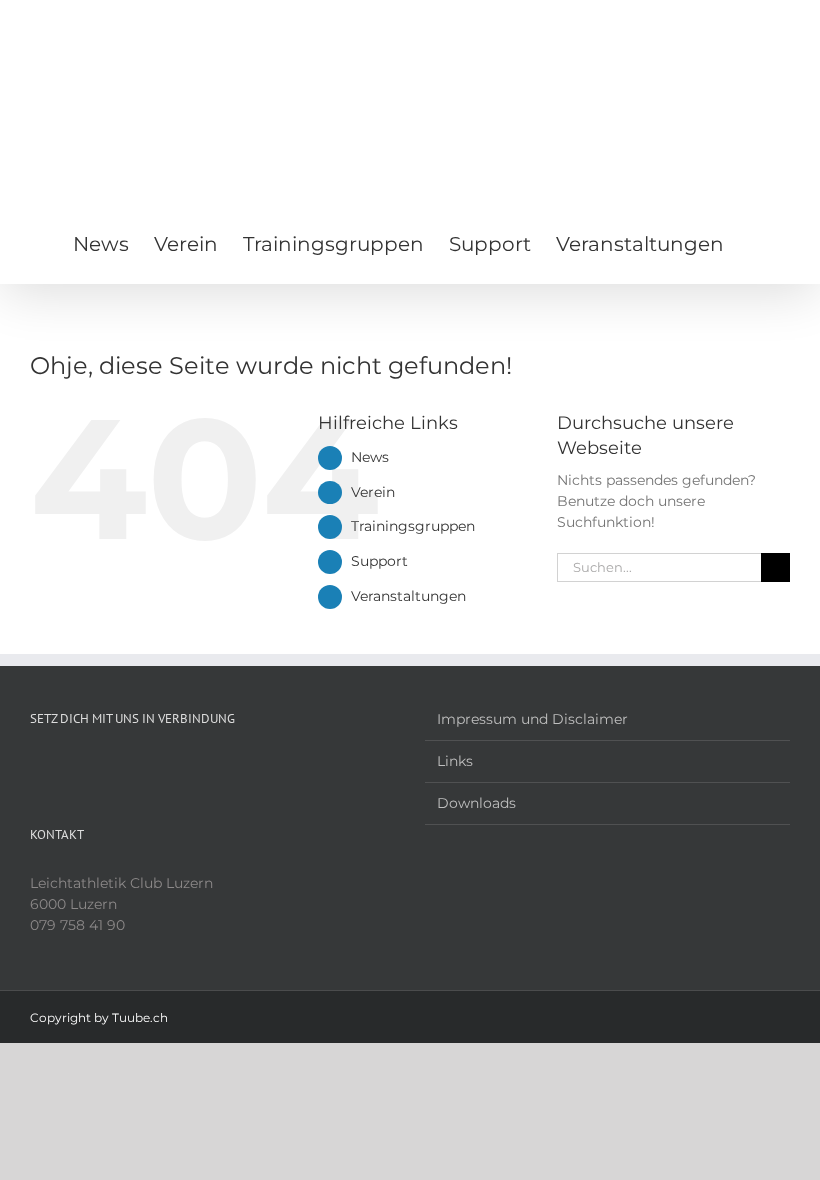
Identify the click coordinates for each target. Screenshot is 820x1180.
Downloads (476, 803)
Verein (373, 492)
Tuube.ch (140, 1017)
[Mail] (90, 767)
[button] (757, 242)
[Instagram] (63, 767)
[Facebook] (36, 767)
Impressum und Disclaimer (532, 719)
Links (455, 761)
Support (379, 561)
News (370, 457)
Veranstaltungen (408, 596)
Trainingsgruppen (413, 526)
